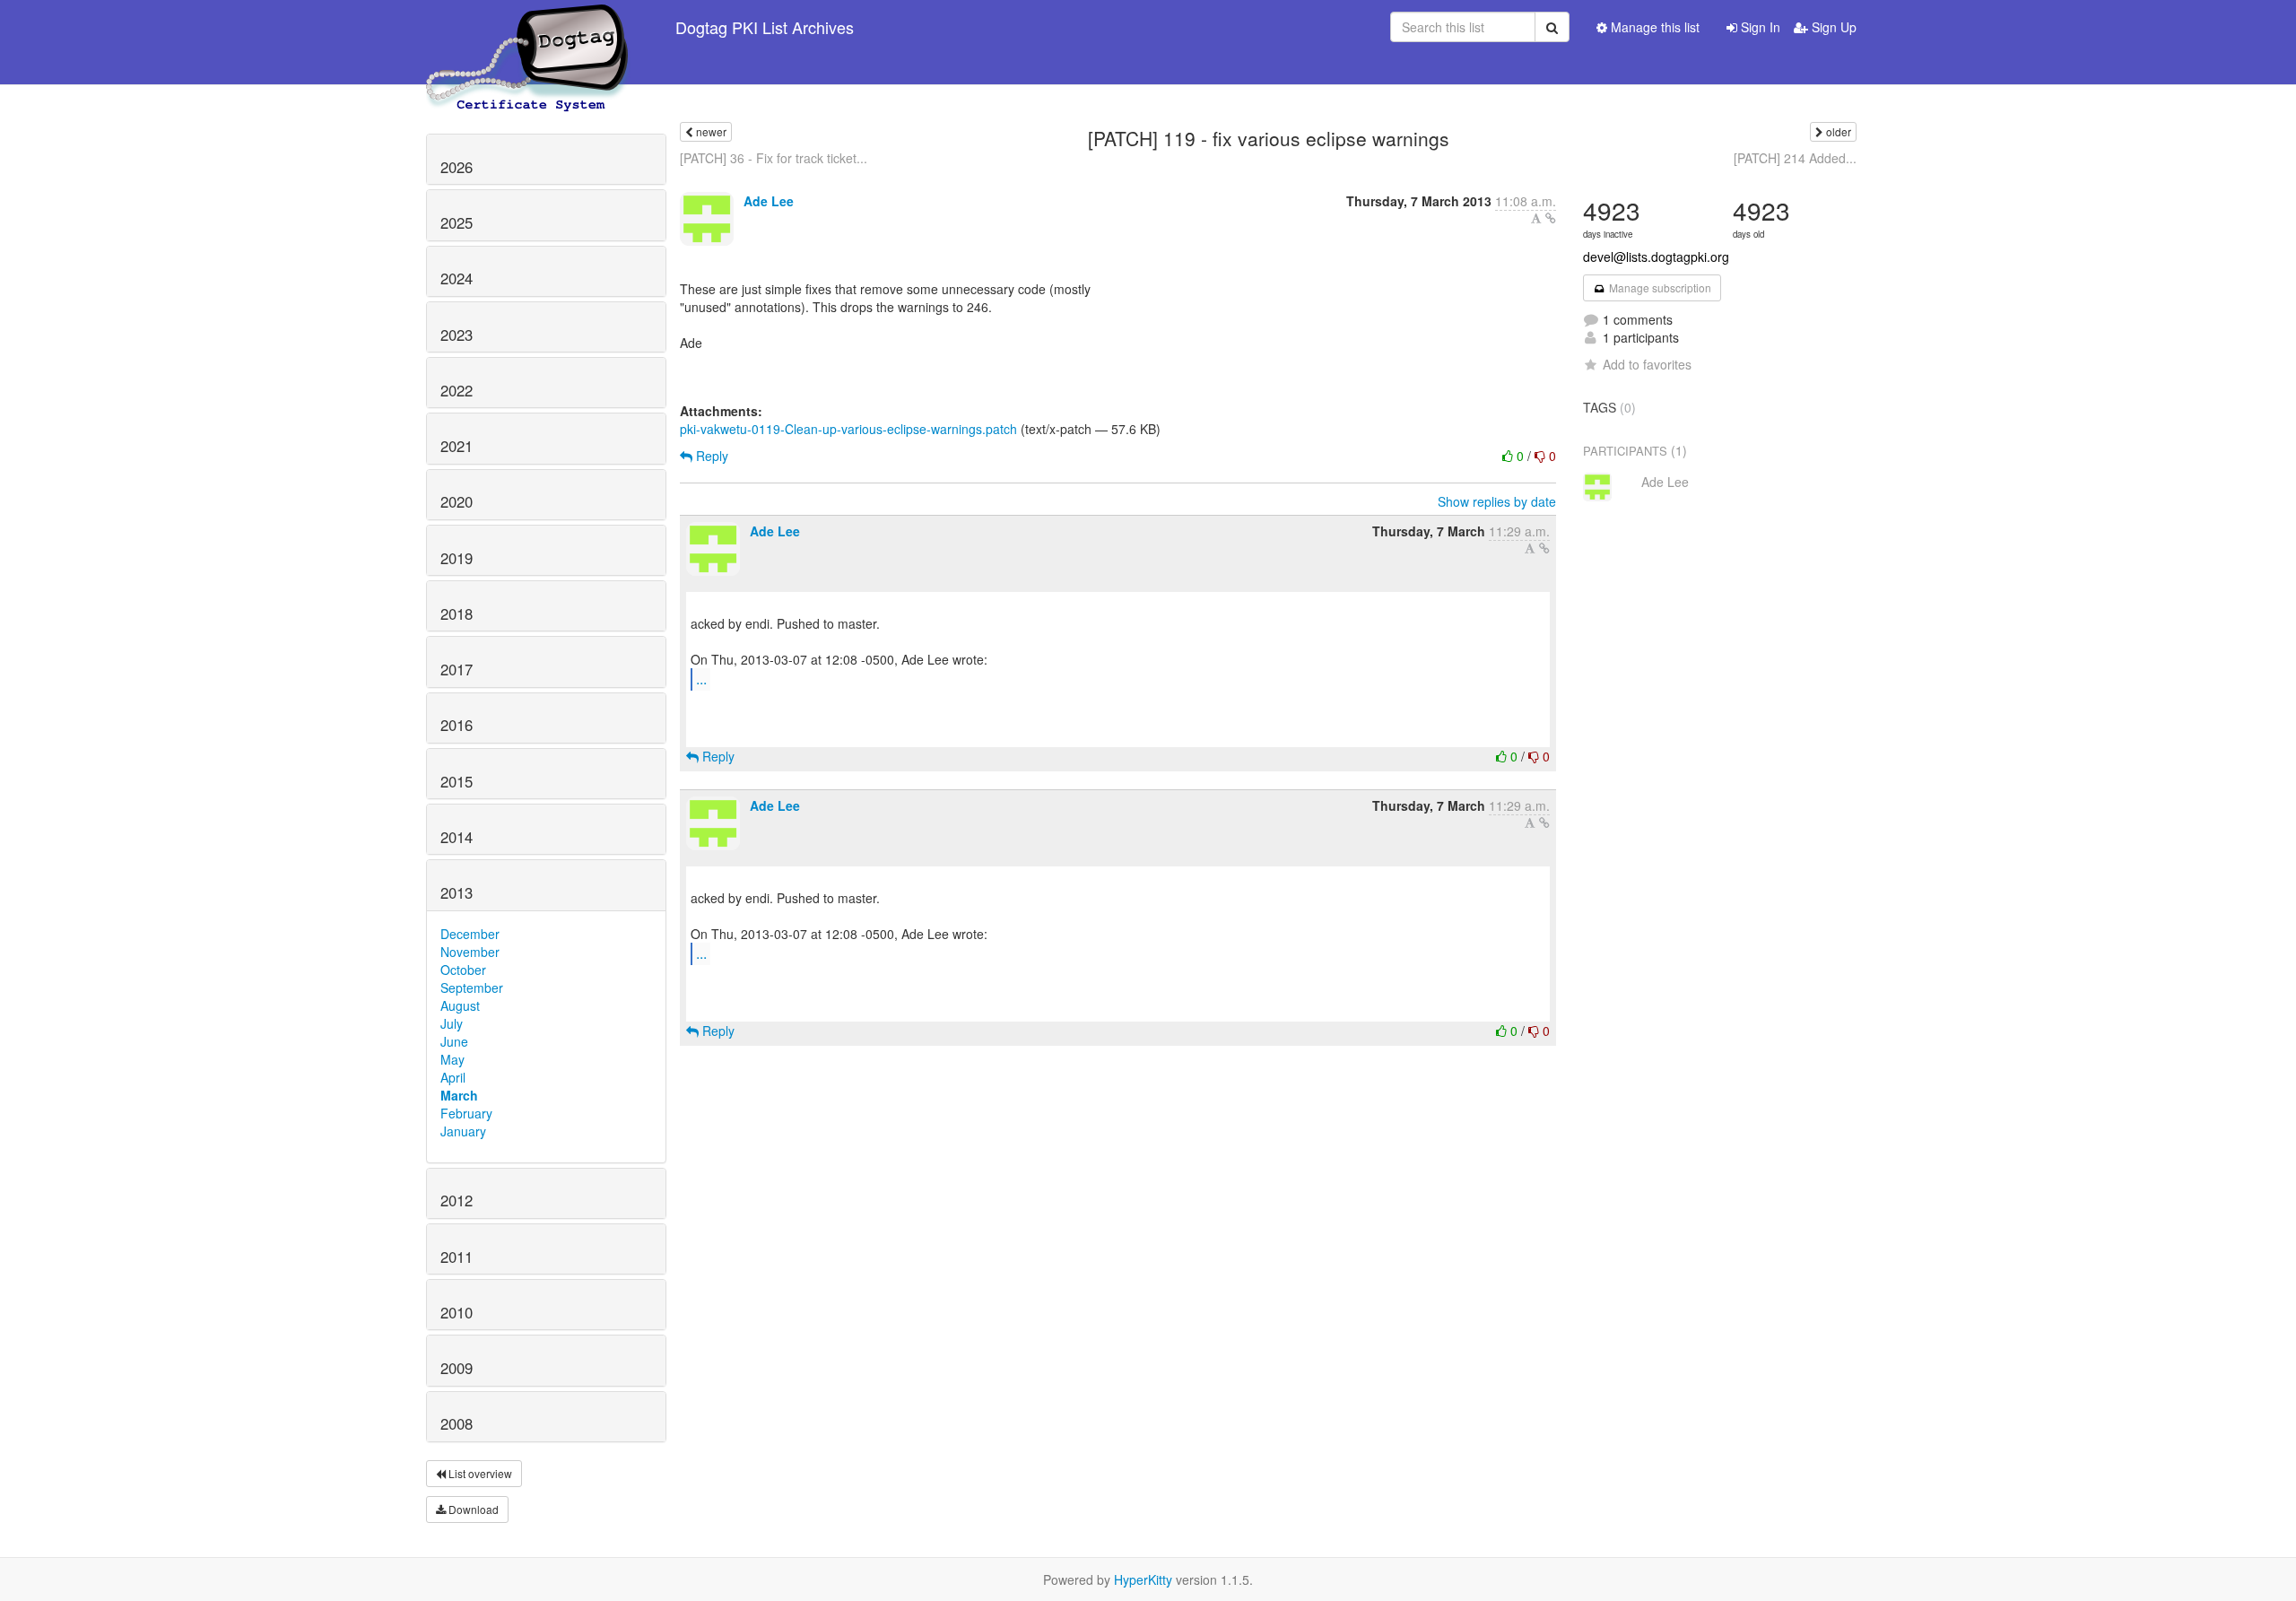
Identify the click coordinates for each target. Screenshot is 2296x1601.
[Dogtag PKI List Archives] (528, 27)
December (470, 934)
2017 (457, 669)
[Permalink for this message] (1551, 218)
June (454, 1041)
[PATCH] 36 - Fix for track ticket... (774, 158)
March (459, 1095)
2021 (457, 446)
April (453, 1077)
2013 (457, 892)
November (470, 952)
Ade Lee (769, 201)
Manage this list (1653, 27)
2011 (457, 1257)
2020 (457, 501)
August (460, 1005)
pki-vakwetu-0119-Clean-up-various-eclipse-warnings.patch (848, 429)
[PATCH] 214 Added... (1795, 158)
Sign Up (1832, 27)
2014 (457, 837)
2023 (457, 335)
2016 (457, 725)
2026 (457, 167)
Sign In (1759, 27)
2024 (457, 278)
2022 (457, 390)
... (701, 679)
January (463, 1131)
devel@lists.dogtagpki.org (1656, 257)
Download (472, 1509)
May (452, 1059)
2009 (457, 1368)
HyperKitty (1143, 1579)
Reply (710, 456)
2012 (457, 1200)
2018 (457, 613)
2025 (457, 222)
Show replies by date (1497, 501)
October (463, 970)
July (452, 1023)
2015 (457, 781)
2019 (457, 558)
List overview (479, 1473)
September (472, 988)
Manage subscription (1659, 287)
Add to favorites (1647, 364)
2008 (457, 1423)
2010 (457, 1312)
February (466, 1113)
